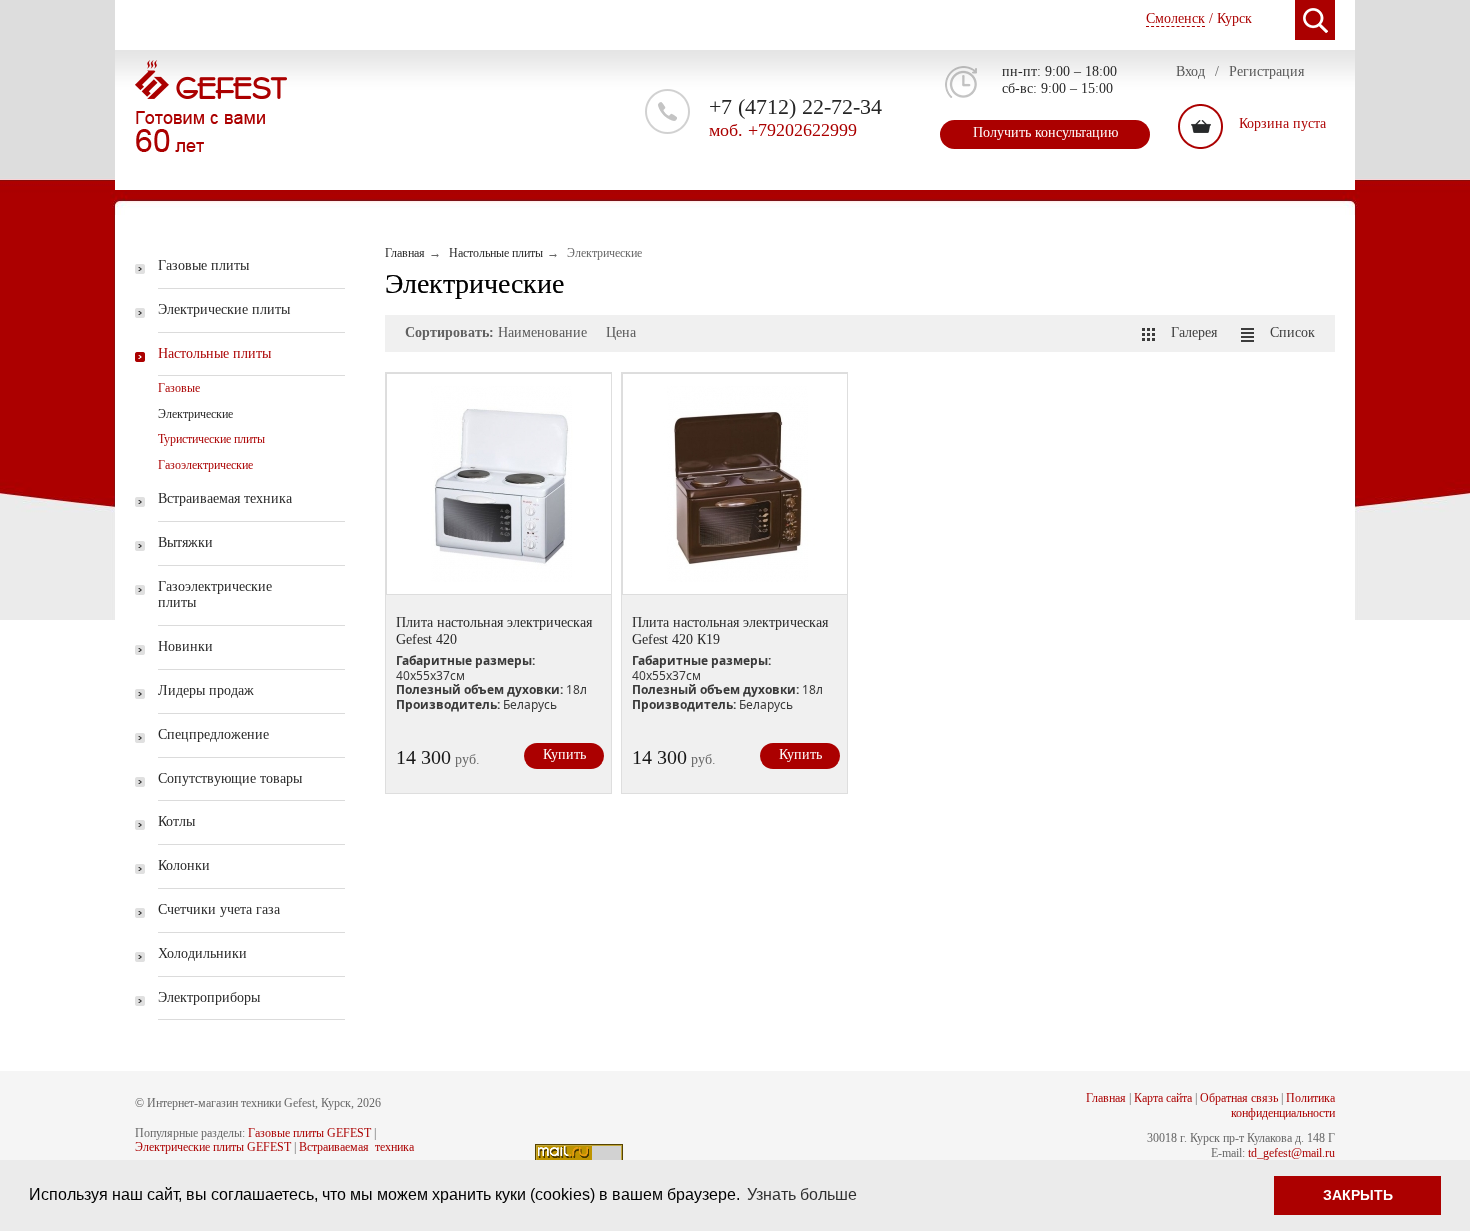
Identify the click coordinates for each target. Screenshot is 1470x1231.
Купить (564, 754)
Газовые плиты (203, 265)
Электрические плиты (224, 309)
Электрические (195, 414)
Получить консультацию (1045, 132)
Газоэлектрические (205, 465)
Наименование (542, 332)
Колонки (184, 865)
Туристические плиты (211, 439)
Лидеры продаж (206, 690)
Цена (621, 332)
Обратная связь (1239, 1098)
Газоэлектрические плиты (215, 595)
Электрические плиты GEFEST (213, 1147)
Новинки (185, 646)
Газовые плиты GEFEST (309, 1133)
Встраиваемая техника (225, 498)
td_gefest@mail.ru (1291, 1153)
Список (1292, 332)
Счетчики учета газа (219, 909)
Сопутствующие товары (230, 778)
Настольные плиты (214, 353)
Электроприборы (209, 997)
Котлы (176, 821)
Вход (1190, 71)
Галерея (1194, 332)
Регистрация (1266, 71)
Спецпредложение (213, 734)
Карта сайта (1163, 1098)
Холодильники (202, 953)
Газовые (179, 388)
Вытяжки (185, 542)
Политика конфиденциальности (1283, 1105)
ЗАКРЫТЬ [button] (1358, 1195)
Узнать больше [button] (802, 1194)
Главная (1106, 1098)
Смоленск (1175, 18)
